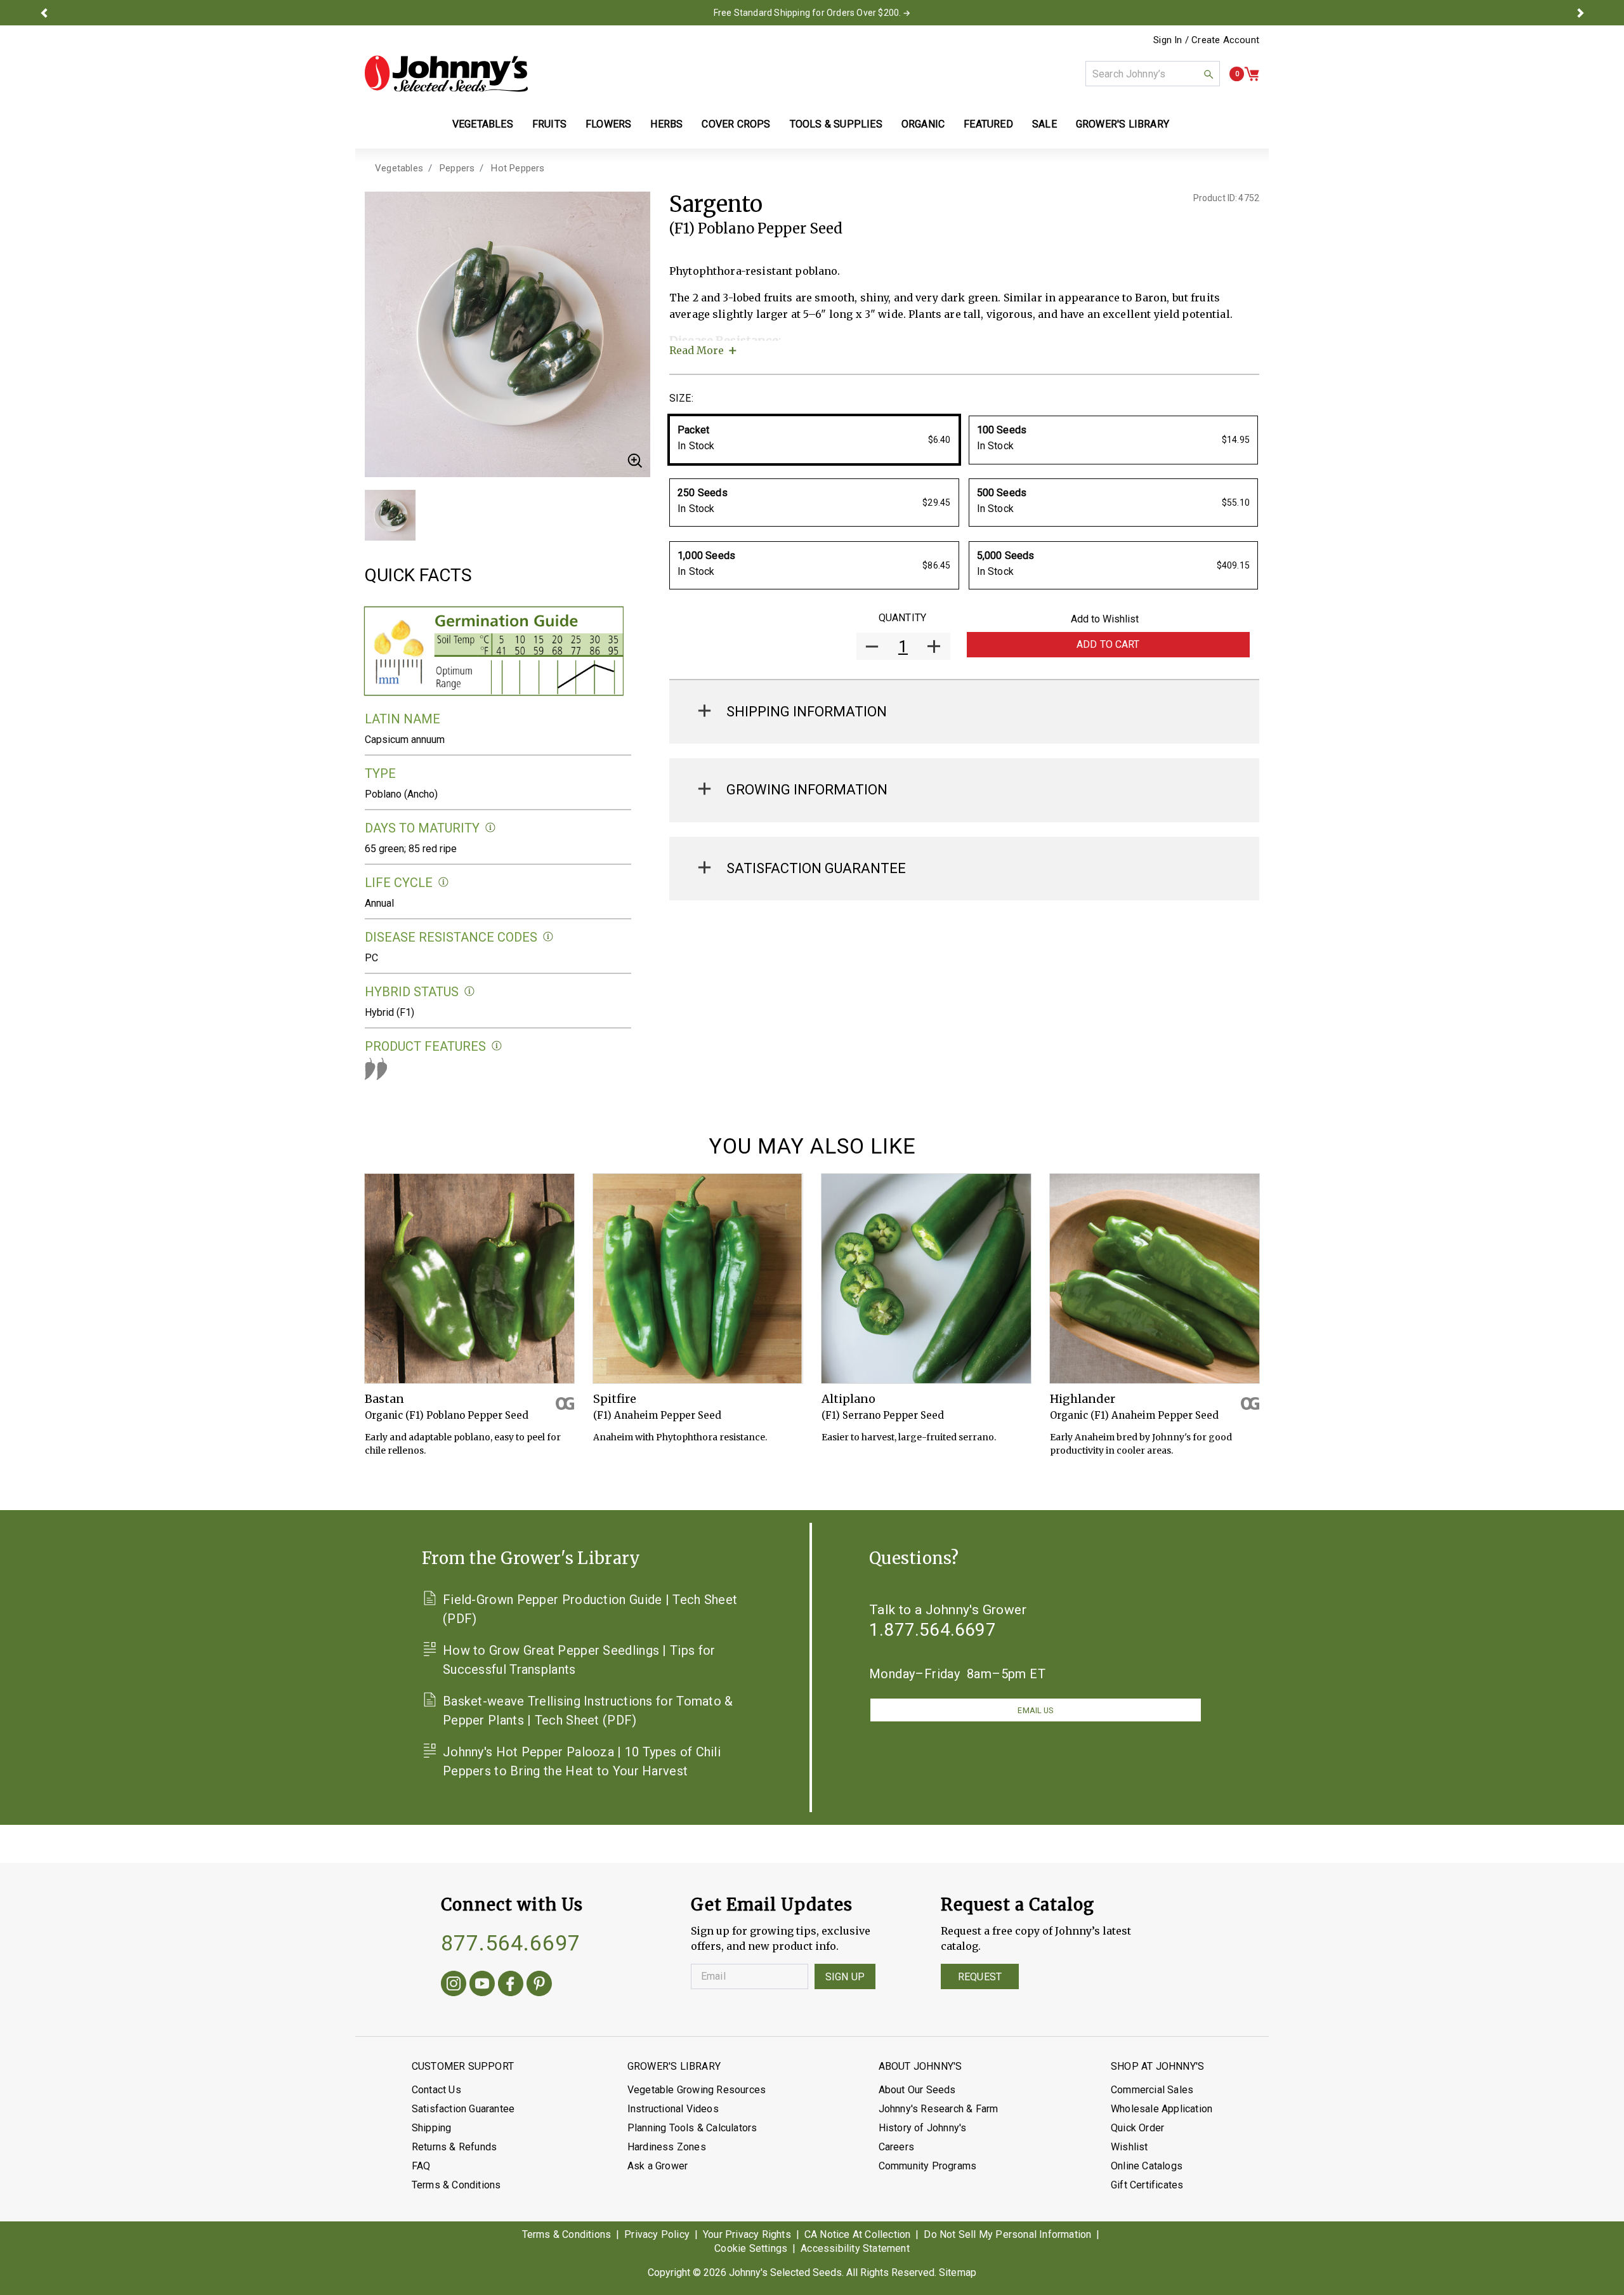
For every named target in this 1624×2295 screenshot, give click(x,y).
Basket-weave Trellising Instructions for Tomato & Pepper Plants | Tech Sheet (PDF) (588, 1711)
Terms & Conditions (456, 2185)
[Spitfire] (698, 1279)
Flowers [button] (608, 124)
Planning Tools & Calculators (692, 2128)
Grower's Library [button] (1124, 124)
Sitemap (958, 2272)
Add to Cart (1108, 644)
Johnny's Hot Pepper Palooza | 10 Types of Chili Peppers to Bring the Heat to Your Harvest (582, 1761)
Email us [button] (1035, 1710)
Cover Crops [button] (736, 124)
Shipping (432, 2128)
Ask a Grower (658, 2166)
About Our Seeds (917, 2090)
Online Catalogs (1147, 2166)
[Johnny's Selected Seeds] (446, 74)
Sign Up (845, 1977)
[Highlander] (1155, 1279)
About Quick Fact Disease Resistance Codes (548, 937)
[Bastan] (469, 1279)
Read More (697, 350)
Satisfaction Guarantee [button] (816, 868)
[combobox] (1153, 74)
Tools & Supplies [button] (836, 124)
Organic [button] (923, 124)
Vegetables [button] (483, 124)
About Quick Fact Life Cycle (444, 882)
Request (980, 1977)
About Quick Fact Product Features (497, 1046)
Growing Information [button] (807, 790)
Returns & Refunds (454, 2147)
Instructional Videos (673, 2109)
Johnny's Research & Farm (939, 2109)
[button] (44, 13)
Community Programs (928, 2166)
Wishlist (1130, 2147)
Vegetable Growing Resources (697, 2090)
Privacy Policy (657, 2234)
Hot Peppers (518, 168)
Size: (681, 398)
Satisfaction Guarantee (463, 2109)
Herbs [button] (666, 124)
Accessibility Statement (855, 2248)
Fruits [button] (549, 124)
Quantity (902, 618)
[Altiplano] (926, 1279)
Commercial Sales (1152, 2090)
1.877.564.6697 (933, 1630)
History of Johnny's (923, 2128)
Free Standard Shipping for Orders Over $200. (808, 13)
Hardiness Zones (667, 2147)
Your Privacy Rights (747, 2234)
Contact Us (436, 2090)
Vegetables (399, 168)
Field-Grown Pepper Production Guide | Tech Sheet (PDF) (590, 1609)
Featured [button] (988, 124)
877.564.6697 (511, 1943)
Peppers (457, 168)
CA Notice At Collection (858, 2234)
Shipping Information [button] (807, 712)
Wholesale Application (1162, 2109)
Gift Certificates (1147, 2185)
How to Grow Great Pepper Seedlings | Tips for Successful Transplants (579, 1660)
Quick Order (1137, 2128)
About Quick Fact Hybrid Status (470, 991)
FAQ (421, 2166)
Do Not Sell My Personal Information (1007, 2234)
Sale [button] (1044, 124)
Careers (896, 2147)
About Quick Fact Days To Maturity (491, 828)
